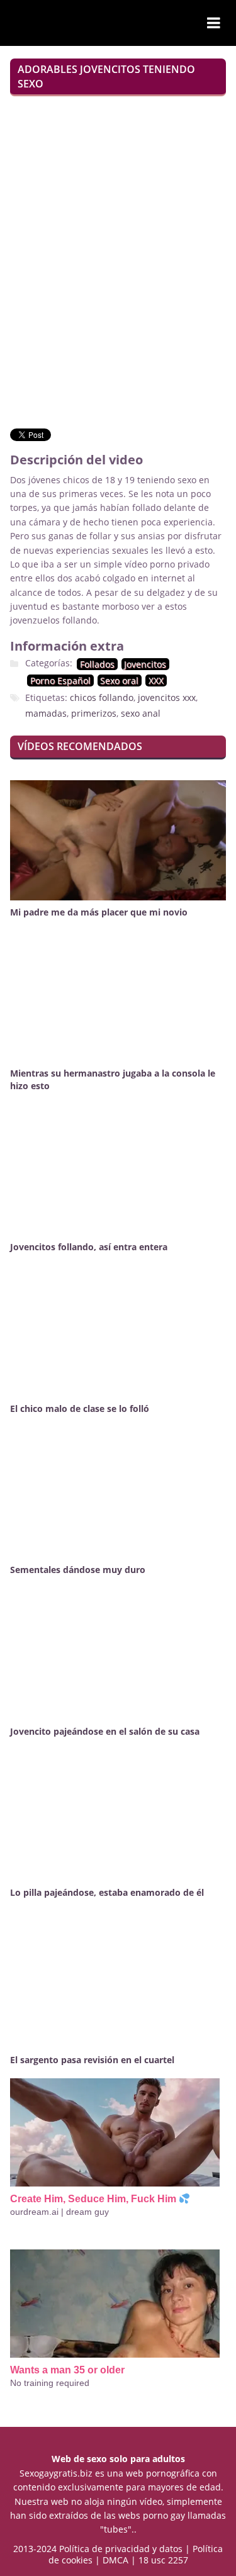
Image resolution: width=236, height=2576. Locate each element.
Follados (97, 664)
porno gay (164, 2515)
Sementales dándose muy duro (78, 1570)
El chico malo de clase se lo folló (80, 1408)
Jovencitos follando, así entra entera (89, 1247)
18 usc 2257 (163, 2560)
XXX (156, 680)
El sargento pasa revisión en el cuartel (92, 2060)
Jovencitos (145, 664)
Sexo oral (119, 680)
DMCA (115, 2560)
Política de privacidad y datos (121, 2549)
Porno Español (60, 680)
